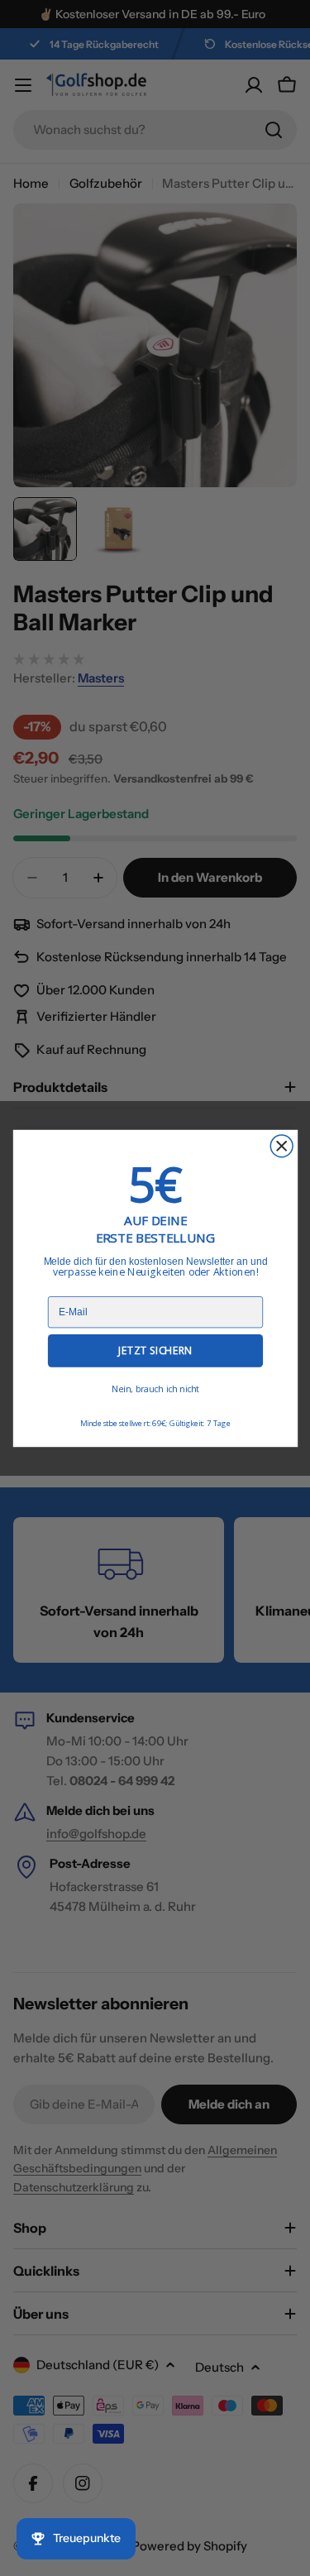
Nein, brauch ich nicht (155, 1389)
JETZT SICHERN (155, 1350)
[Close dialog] (281, 1145)
